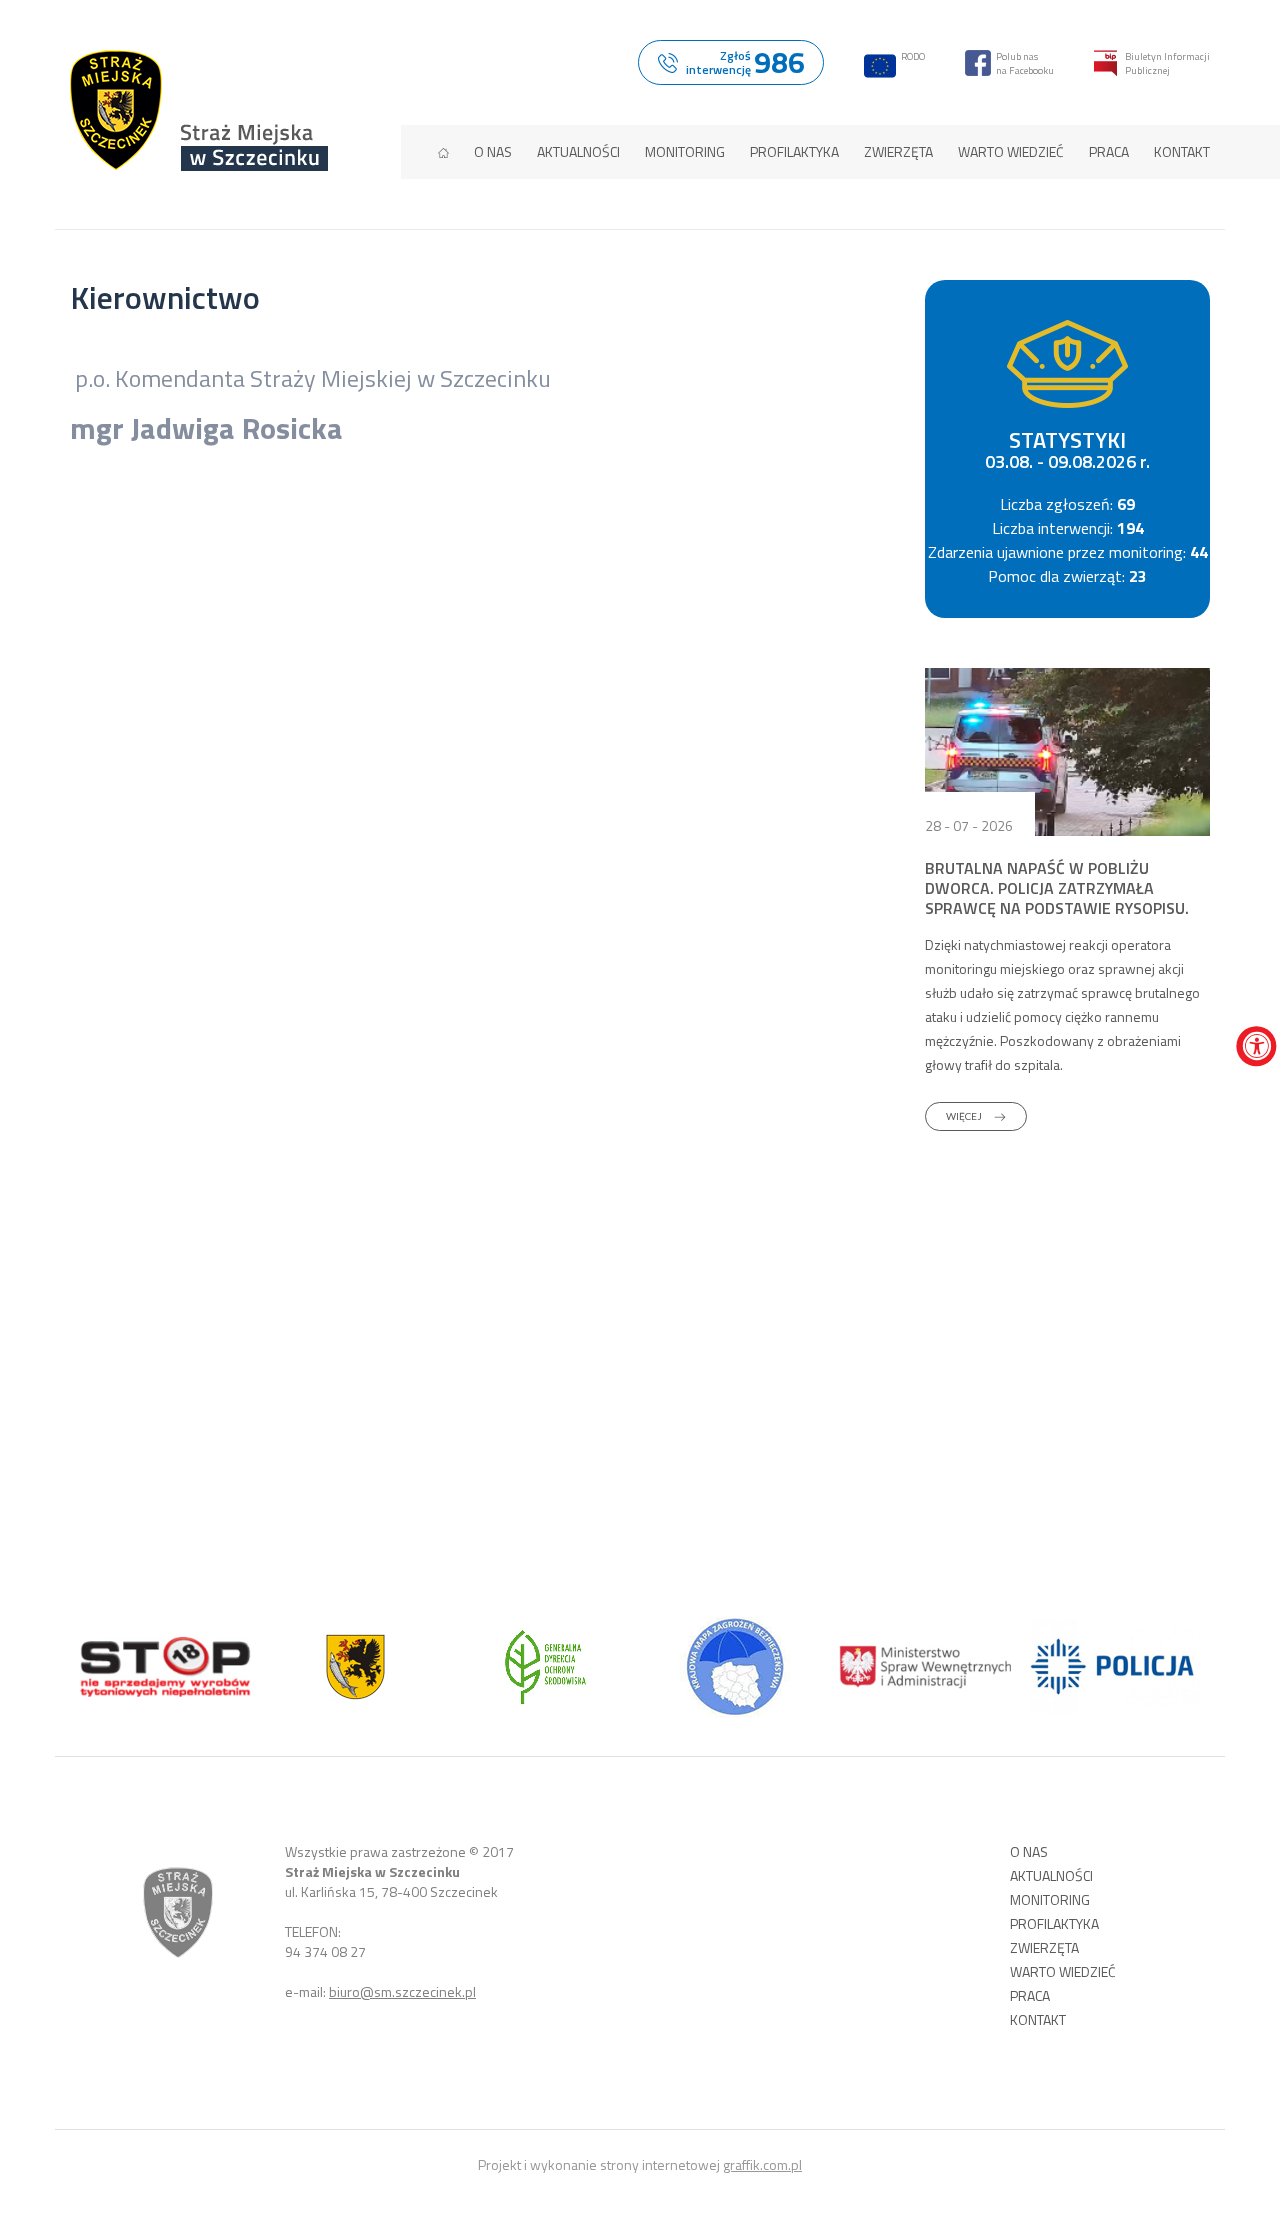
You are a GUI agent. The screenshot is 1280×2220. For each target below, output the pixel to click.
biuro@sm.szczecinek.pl (402, 1991)
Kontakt (1182, 152)
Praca (1109, 152)
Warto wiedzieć (1011, 152)
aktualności (578, 152)
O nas (493, 152)
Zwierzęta (898, 152)
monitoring (685, 152)
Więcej (965, 1116)
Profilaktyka (794, 152)
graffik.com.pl (762, 2164)
